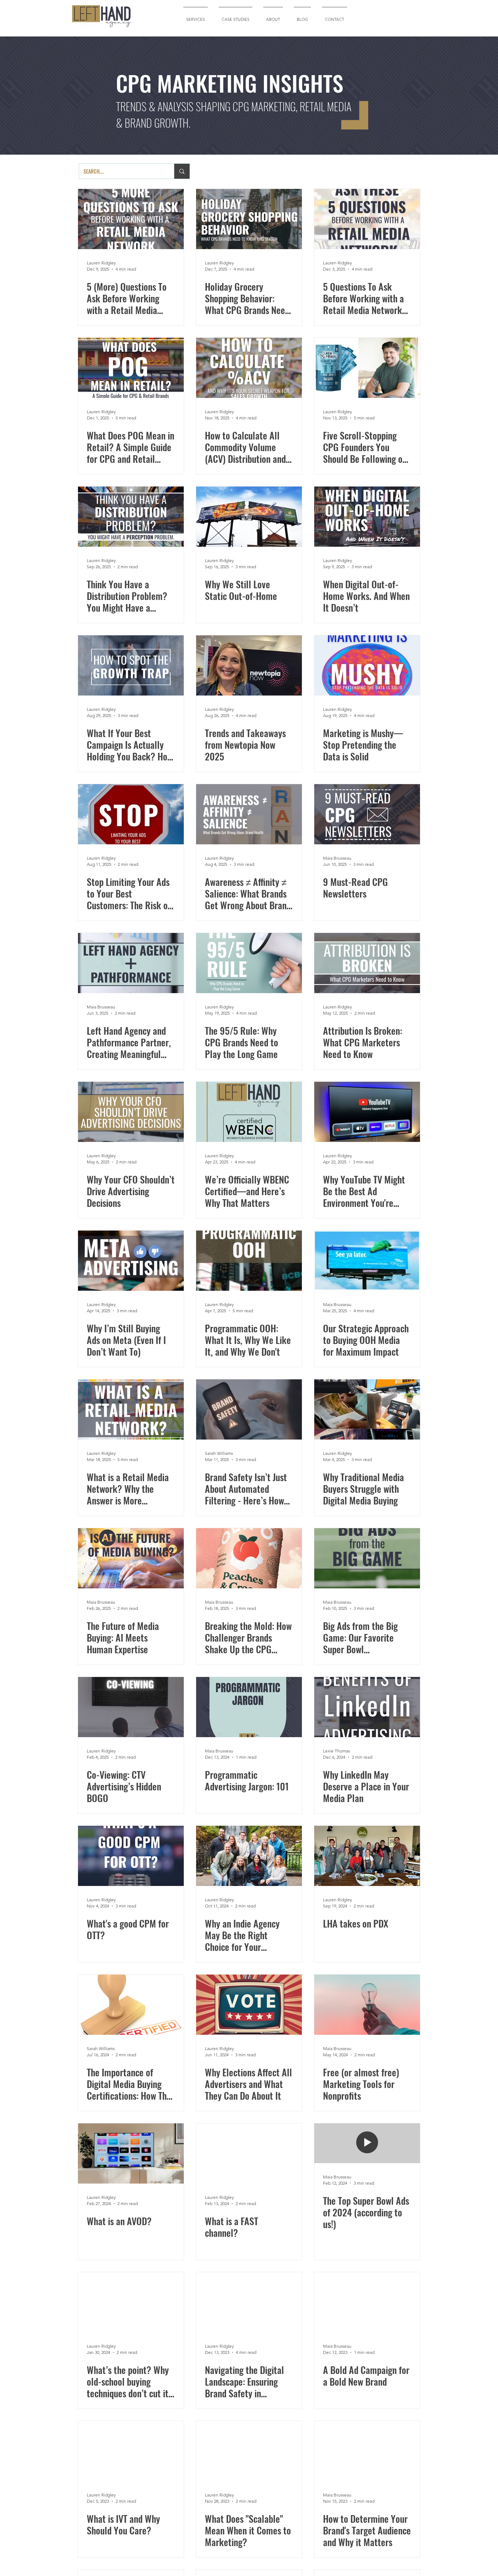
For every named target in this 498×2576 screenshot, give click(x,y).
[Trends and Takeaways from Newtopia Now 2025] (249, 665)
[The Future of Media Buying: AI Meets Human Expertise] (131, 1558)
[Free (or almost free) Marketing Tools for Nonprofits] (367, 2005)
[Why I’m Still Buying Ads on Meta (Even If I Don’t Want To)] (131, 1261)
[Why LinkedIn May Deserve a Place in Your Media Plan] (367, 1707)
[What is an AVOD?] (131, 2153)
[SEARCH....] (182, 171)
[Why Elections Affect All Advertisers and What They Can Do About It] (249, 2005)
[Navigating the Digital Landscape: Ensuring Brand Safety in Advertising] (249, 2302)
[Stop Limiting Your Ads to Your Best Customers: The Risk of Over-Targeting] (131, 814)
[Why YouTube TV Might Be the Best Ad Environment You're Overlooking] (367, 1112)
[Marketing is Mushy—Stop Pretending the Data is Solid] (367, 665)
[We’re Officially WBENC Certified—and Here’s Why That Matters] (249, 1112)
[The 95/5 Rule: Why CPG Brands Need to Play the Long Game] (249, 963)
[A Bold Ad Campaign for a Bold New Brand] (367, 2302)
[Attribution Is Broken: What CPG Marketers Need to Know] (367, 963)
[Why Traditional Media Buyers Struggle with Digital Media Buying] (367, 1409)
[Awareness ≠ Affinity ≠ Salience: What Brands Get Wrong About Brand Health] (249, 814)
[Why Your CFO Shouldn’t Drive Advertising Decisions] (131, 1112)
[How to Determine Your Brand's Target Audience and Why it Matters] (367, 2451)
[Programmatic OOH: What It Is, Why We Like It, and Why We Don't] (249, 1261)
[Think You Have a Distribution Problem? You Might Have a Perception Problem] (131, 517)
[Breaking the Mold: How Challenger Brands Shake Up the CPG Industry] (249, 1558)
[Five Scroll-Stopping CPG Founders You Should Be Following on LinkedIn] (367, 368)
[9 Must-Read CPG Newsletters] (367, 814)
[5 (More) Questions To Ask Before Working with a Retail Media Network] (131, 219)
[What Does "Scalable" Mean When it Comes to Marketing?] (249, 2451)
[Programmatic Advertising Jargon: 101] (249, 1707)
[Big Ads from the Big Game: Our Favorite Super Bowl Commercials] (367, 1558)
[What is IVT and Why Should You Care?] (131, 2451)
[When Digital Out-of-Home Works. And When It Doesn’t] (367, 517)
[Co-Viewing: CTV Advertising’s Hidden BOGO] (131, 1707)
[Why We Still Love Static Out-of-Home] (249, 517)
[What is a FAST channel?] (249, 2153)
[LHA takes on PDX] (367, 1856)
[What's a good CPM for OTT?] (131, 1856)
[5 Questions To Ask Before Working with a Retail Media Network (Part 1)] (367, 219)
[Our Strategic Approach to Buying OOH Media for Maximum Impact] (367, 1261)
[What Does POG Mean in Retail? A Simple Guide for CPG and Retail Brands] (131, 368)
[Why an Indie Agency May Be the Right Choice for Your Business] (249, 1856)
